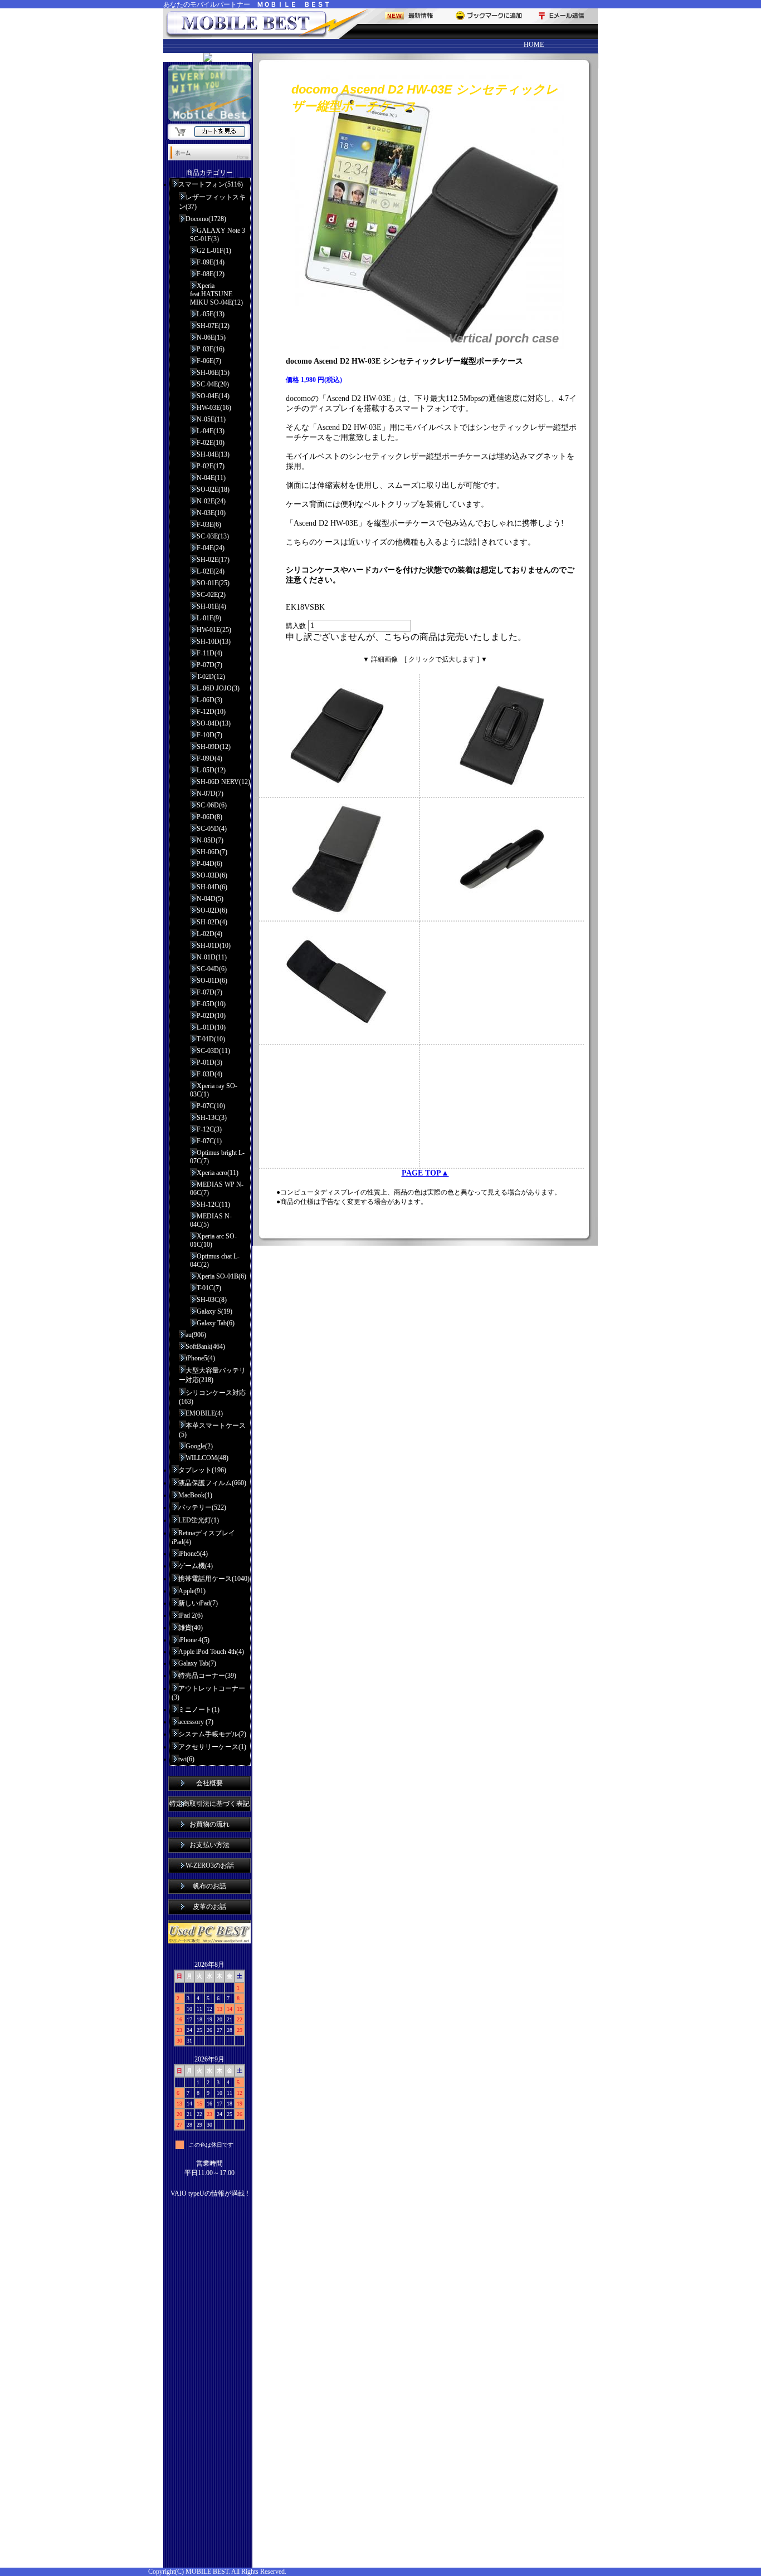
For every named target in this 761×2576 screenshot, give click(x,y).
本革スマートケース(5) (212, 1430)
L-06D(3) (209, 700)
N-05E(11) (211, 419)
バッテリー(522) (202, 1507)
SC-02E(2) (211, 595)
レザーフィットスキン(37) (212, 202)
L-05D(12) (211, 770)
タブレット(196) (202, 1470)
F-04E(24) (211, 548)
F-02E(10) (211, 443)
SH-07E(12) (213, 326)
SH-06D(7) (212, 852)
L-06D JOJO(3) (218, 688)
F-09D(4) (209, 758)
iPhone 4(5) (194, 1640)
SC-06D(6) (212, 805)
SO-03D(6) (212, 875)
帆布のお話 (209, 1886)
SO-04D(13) (214, 723)
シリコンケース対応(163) (212, 1397)
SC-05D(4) (212, 829)
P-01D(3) (209, 1062)
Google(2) (199, 1446)
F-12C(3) (209, 1129)
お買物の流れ (209, 1824)
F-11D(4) (209, 653)
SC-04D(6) (212, 969)
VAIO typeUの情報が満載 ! (209, 2193)
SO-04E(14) (213, 396)
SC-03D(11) (213, 1051)
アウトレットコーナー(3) (208, 1693)
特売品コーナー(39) (207, 1676)
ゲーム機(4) (196, 1566)
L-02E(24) (211, 571)
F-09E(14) (211, 262)
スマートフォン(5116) (211, 184)
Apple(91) (192, 1591)
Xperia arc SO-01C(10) (213, 1240)
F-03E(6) (209, 525)
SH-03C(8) (212, 1300)
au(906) (196, 1335)
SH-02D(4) (212, 922)
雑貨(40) (191, 1628)
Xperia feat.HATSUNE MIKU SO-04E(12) (216, 294)
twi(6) (186, 1759)
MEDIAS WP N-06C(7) (217, 1189)
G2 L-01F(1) (214, 251)
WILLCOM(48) (207, 1458)
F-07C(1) (209, 1141)
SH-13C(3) (212, 1118)
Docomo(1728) (206, 219)
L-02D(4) (209, 934)
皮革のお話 (209, 1907)
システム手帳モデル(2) (212, 1734)
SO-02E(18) (213, 489)
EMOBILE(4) (204, 1413)
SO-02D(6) (212, 910)
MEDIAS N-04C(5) (211, 1220)
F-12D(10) (211, 712)
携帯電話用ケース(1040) (214, 1579)
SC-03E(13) (213, 536)
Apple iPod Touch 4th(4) (211, 1652)
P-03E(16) (211, 349)
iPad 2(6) (191, 1615)
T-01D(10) (211, 1039)
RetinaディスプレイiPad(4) (203, 1537)
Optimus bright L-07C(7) (217, 1157)
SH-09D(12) (214, 747)
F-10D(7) (209, 735)
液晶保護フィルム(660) (212, 1483)
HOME (534, 45)
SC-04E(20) (213, 384)
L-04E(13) (211, 431)
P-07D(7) (209, 665)
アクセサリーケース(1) (212, 1747)
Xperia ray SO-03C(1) (214, 1090)
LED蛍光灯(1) (199, 1520)
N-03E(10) (211, 513)
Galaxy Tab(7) (197, 1663)
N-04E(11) (211, 478)
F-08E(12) (211, 274)
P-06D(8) (209, 817)
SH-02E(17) (213, 560)
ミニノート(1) (199, 1710)
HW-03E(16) (214, 408)
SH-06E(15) (213, 373)
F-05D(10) (211, 1004)
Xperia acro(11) (218, 1173)
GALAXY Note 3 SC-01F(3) (218, 235)
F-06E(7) (209, 361)
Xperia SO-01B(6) (221, 1276)
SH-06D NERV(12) (223, 782)
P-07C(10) (211, 1106)
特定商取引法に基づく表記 (209, 1804)
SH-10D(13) (214, 641)
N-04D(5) (210, 899)
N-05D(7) (210, 840)
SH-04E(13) (213, 454)
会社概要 (209, 1783)
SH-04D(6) (212, 887)
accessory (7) (196, 1722)
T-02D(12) (211, 677)
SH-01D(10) (214, 946)
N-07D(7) (210, 794)
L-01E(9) (209, 618)
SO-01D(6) (212, 981)
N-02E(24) (211, 501)
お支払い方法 (209, 1845)
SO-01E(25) (213, 583)
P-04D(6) (209, 864)
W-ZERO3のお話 (210, 1865)
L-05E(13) (211, 314)
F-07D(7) (209, 992)
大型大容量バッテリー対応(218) (212, 1375)
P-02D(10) (211, 1016)
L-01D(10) (211, 1027)
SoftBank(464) (205, 1346)
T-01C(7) (209, 1288)
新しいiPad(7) (198, 1603)
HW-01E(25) (214, 630)
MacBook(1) (195, 1495)
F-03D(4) (209, 1074)
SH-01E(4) (211, 606)
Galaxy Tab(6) (216, 1323)
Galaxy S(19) (214, 1311)
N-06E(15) (211, 337)
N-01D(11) (212, 957)
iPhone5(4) (200, 1358)
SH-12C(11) (213, 1204)
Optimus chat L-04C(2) (215, 1260)
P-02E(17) (211, 466)
